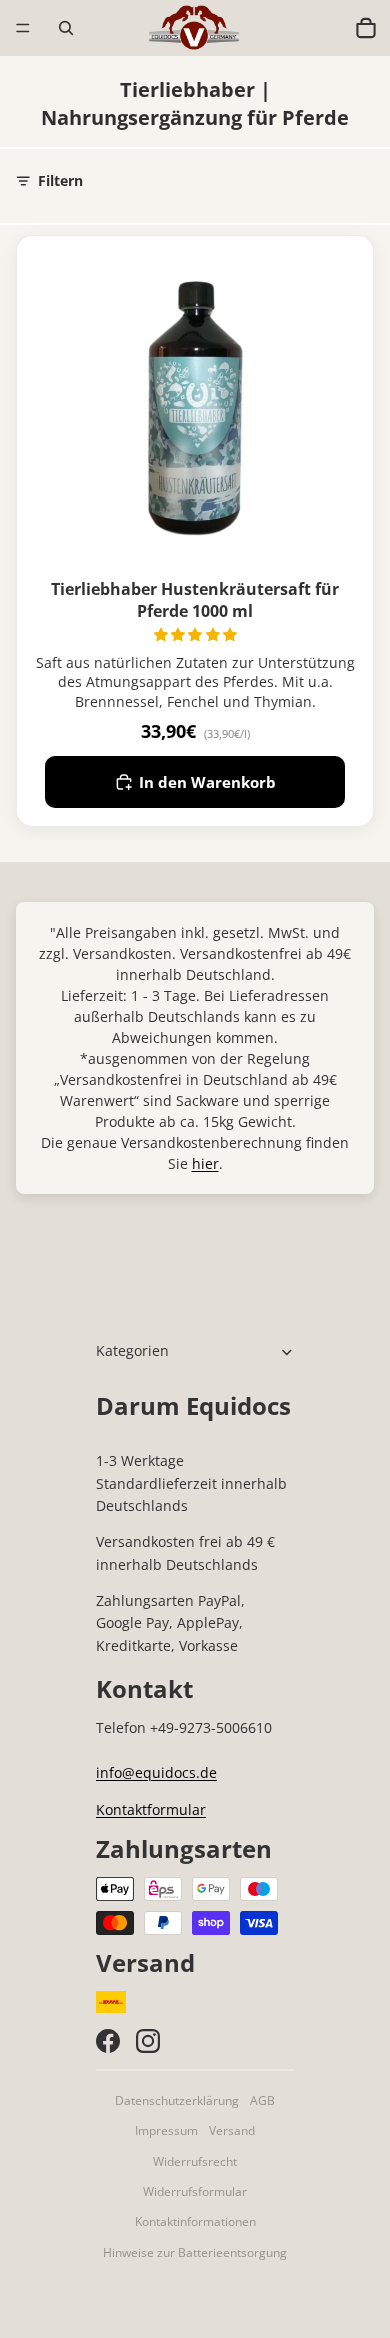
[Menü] (23, 28)
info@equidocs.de (156, 1772)
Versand (232, 2130)
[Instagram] (148, 2041)
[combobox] (323, 28)
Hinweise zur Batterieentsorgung (195, 2252)
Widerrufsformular (195, 2191)
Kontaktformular (151, 1809)
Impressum (166, 2130)
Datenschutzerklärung (177, 2100)
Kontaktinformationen (195, 2221)
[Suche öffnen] (66, 28)
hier (205, 1163)
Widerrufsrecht (195, 2161)
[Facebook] (108, 2041)
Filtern (60, 180)
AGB (262, 2100)
